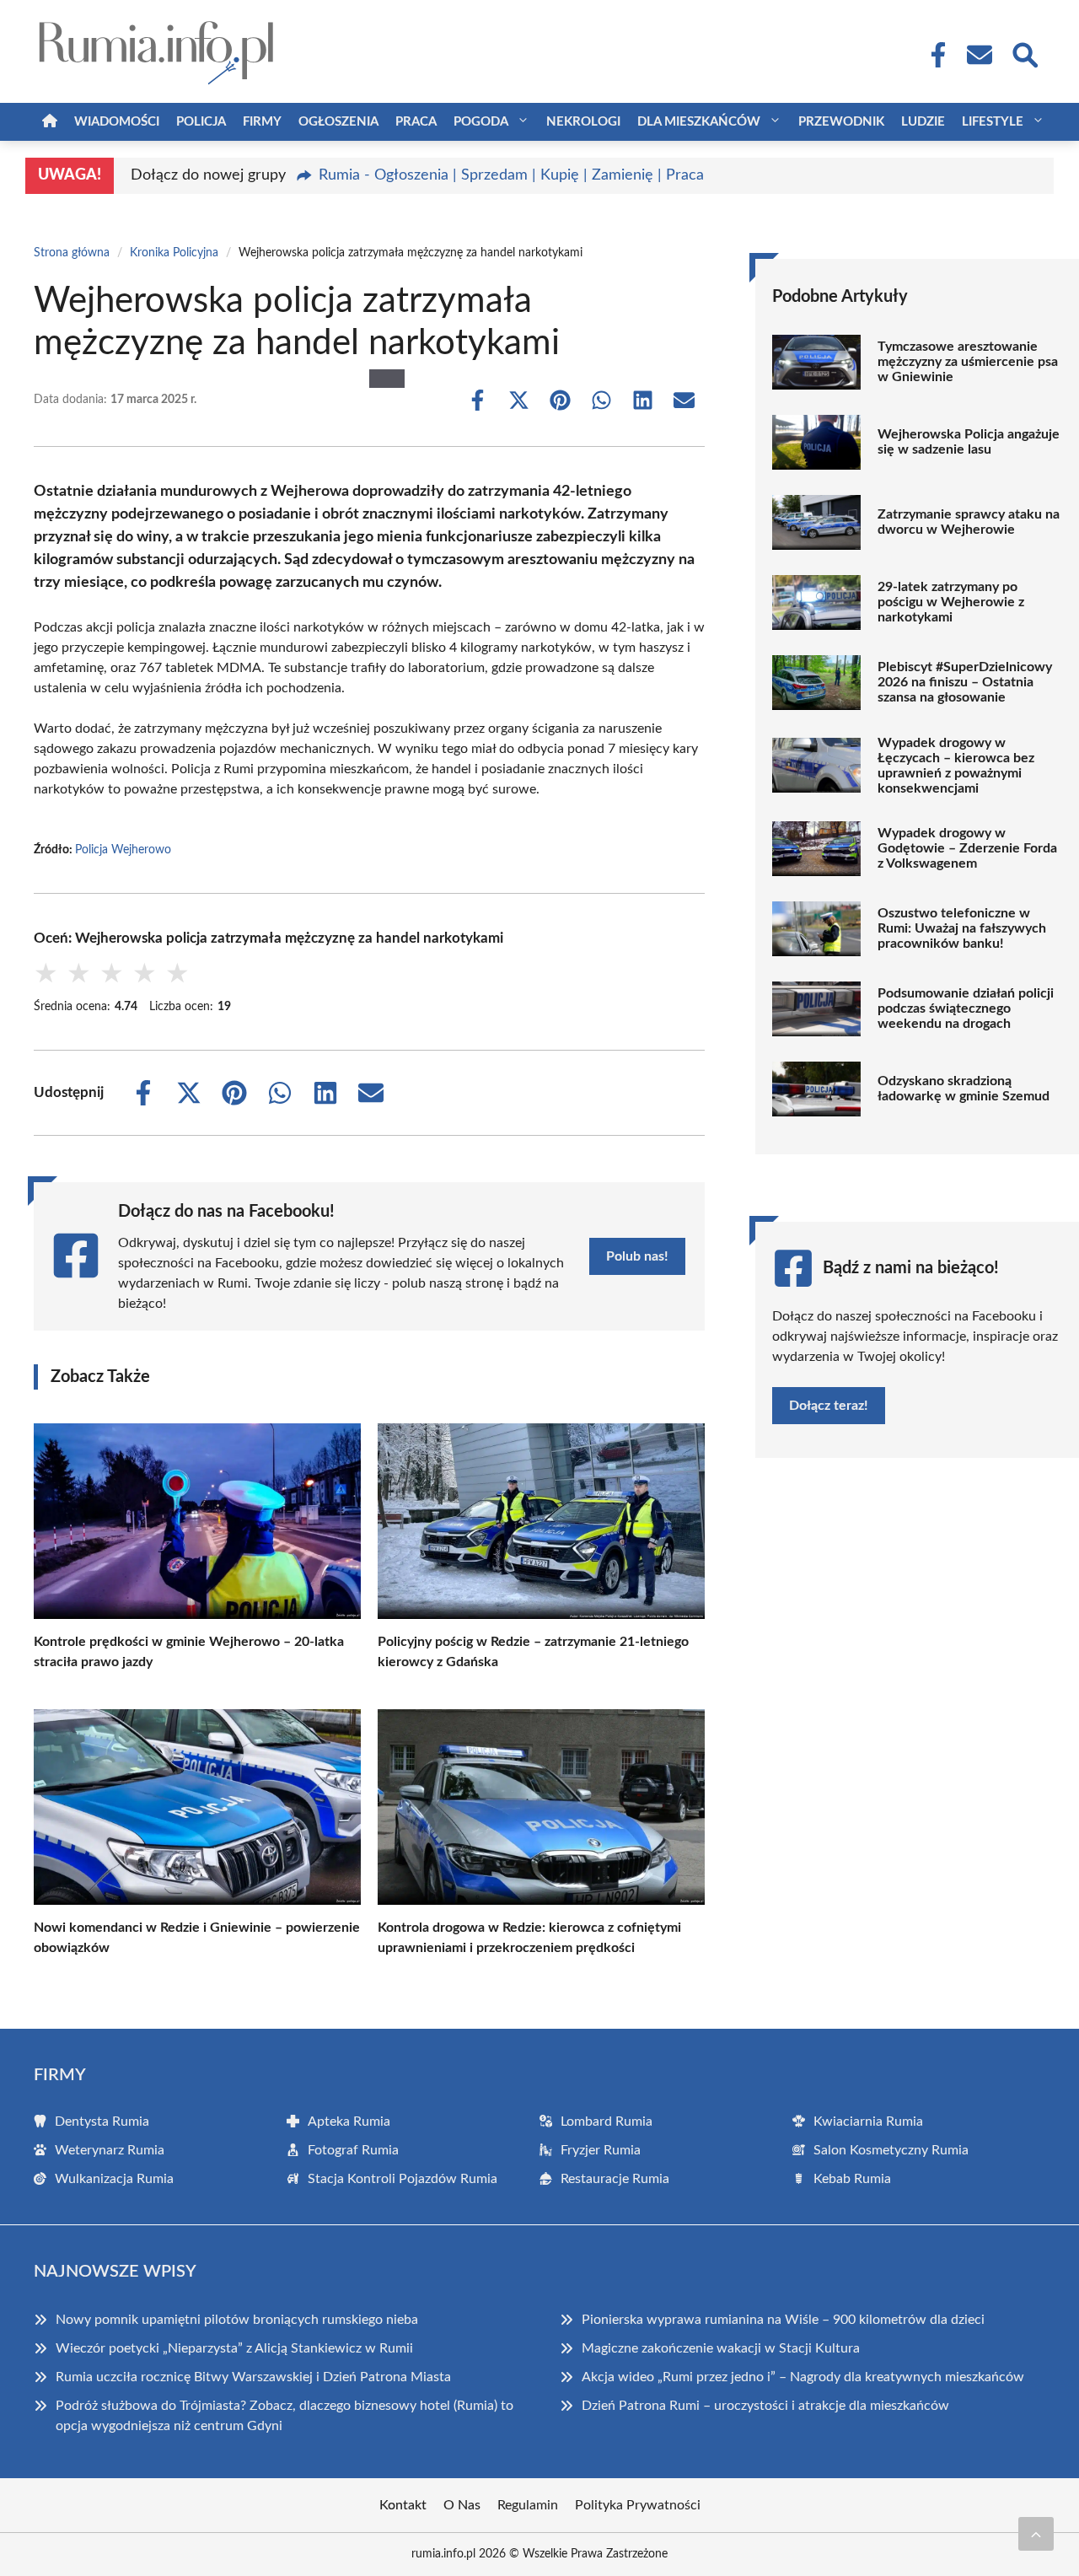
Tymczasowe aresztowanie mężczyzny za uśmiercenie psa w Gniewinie (968, 362)
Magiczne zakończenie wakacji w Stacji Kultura (721, 2348)
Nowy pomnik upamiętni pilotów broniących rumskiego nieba (237, 2320)
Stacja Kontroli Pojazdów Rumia (403, 2179)
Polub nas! (637, 1256)
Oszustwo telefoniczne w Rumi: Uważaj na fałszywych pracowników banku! (962, 928)
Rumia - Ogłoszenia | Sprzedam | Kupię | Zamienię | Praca (511, 175)
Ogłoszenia (338, 122)
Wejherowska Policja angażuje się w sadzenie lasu (969, 442)
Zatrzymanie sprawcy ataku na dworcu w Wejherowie (969, 522)
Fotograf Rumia (353, 2150)
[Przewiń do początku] (1036, 2534)
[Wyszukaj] (1024, 53)
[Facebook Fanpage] (933, 55)
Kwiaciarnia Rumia (868, 2122)
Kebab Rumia (852, 2179)
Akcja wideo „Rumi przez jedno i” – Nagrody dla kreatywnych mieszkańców (803, 2377)
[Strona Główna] (50, 122)
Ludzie (923, 122)
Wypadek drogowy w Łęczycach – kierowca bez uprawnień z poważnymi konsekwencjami (956, 766)
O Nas (462, 2505)
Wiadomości (117, 122)
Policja (201, 122)
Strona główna (72, 253)
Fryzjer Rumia (601, 2150)
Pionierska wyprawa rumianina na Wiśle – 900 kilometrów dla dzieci (783, 2320)
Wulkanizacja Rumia (114, 2179)
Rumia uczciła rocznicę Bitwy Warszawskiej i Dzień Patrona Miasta (253, 2377)
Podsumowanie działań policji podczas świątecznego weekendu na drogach (966, 1008)
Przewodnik (841, 122)
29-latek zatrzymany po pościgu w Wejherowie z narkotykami (951, 602)
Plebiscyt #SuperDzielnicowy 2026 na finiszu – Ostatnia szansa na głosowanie (965, 682)
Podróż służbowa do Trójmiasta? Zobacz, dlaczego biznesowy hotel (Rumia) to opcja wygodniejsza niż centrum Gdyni (285, 2416)
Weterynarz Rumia (110, 2150)
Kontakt (403, 2505)
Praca (416, 122)
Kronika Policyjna (174, 253)
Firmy (262, 122)
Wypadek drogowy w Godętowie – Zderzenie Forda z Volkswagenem (967, 848)
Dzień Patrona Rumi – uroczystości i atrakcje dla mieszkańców (765, 2406)
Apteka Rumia (349, 2122)
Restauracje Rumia (615, 2179)
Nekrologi (583, 122)
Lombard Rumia (607, 2122)
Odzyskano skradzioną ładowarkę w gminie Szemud (964, 1089)
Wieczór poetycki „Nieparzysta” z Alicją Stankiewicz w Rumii (234, 2348)
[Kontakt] (979, 55)
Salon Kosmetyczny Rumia (891, 2150)
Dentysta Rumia (102, 2122)
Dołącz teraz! (829, 1406)
